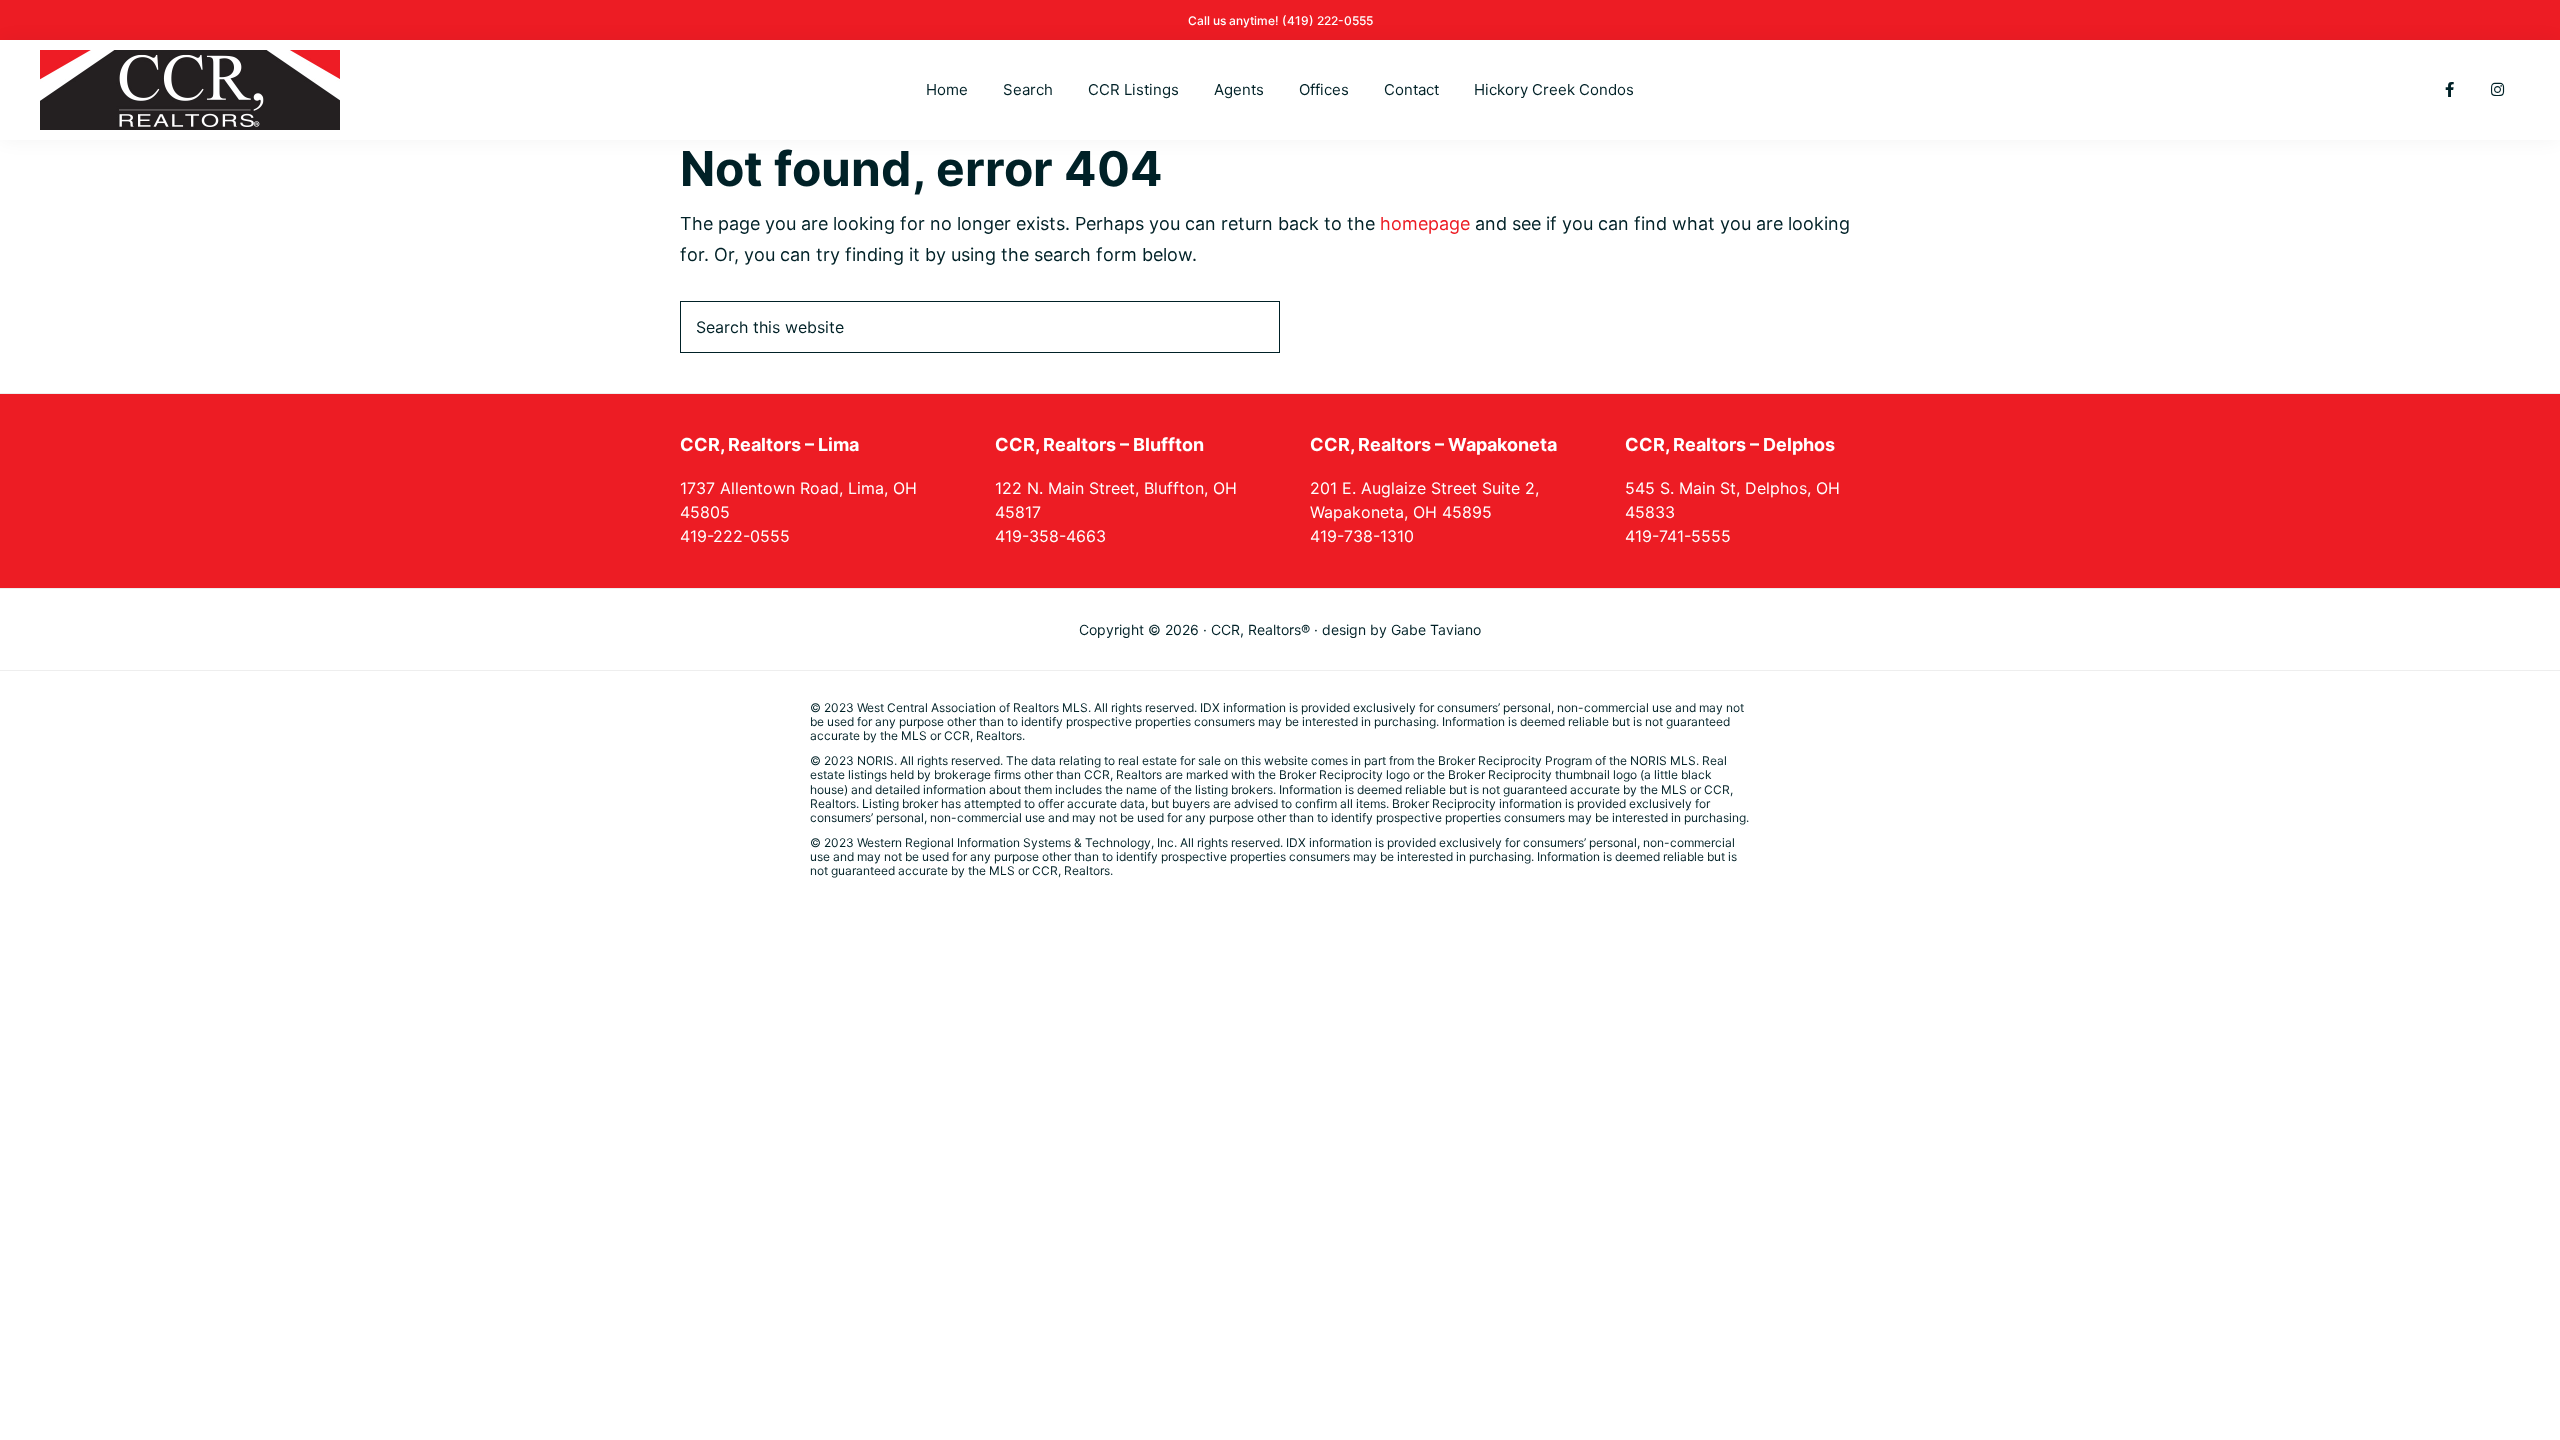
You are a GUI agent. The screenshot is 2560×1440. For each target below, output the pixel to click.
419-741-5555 (1678, 536)
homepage (1425, 223)
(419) (1299, 20)
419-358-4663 (1050, 536)
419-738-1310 (1362, 536)
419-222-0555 (735, 536)
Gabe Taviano (1436, 629)
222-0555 (1345, 20)
